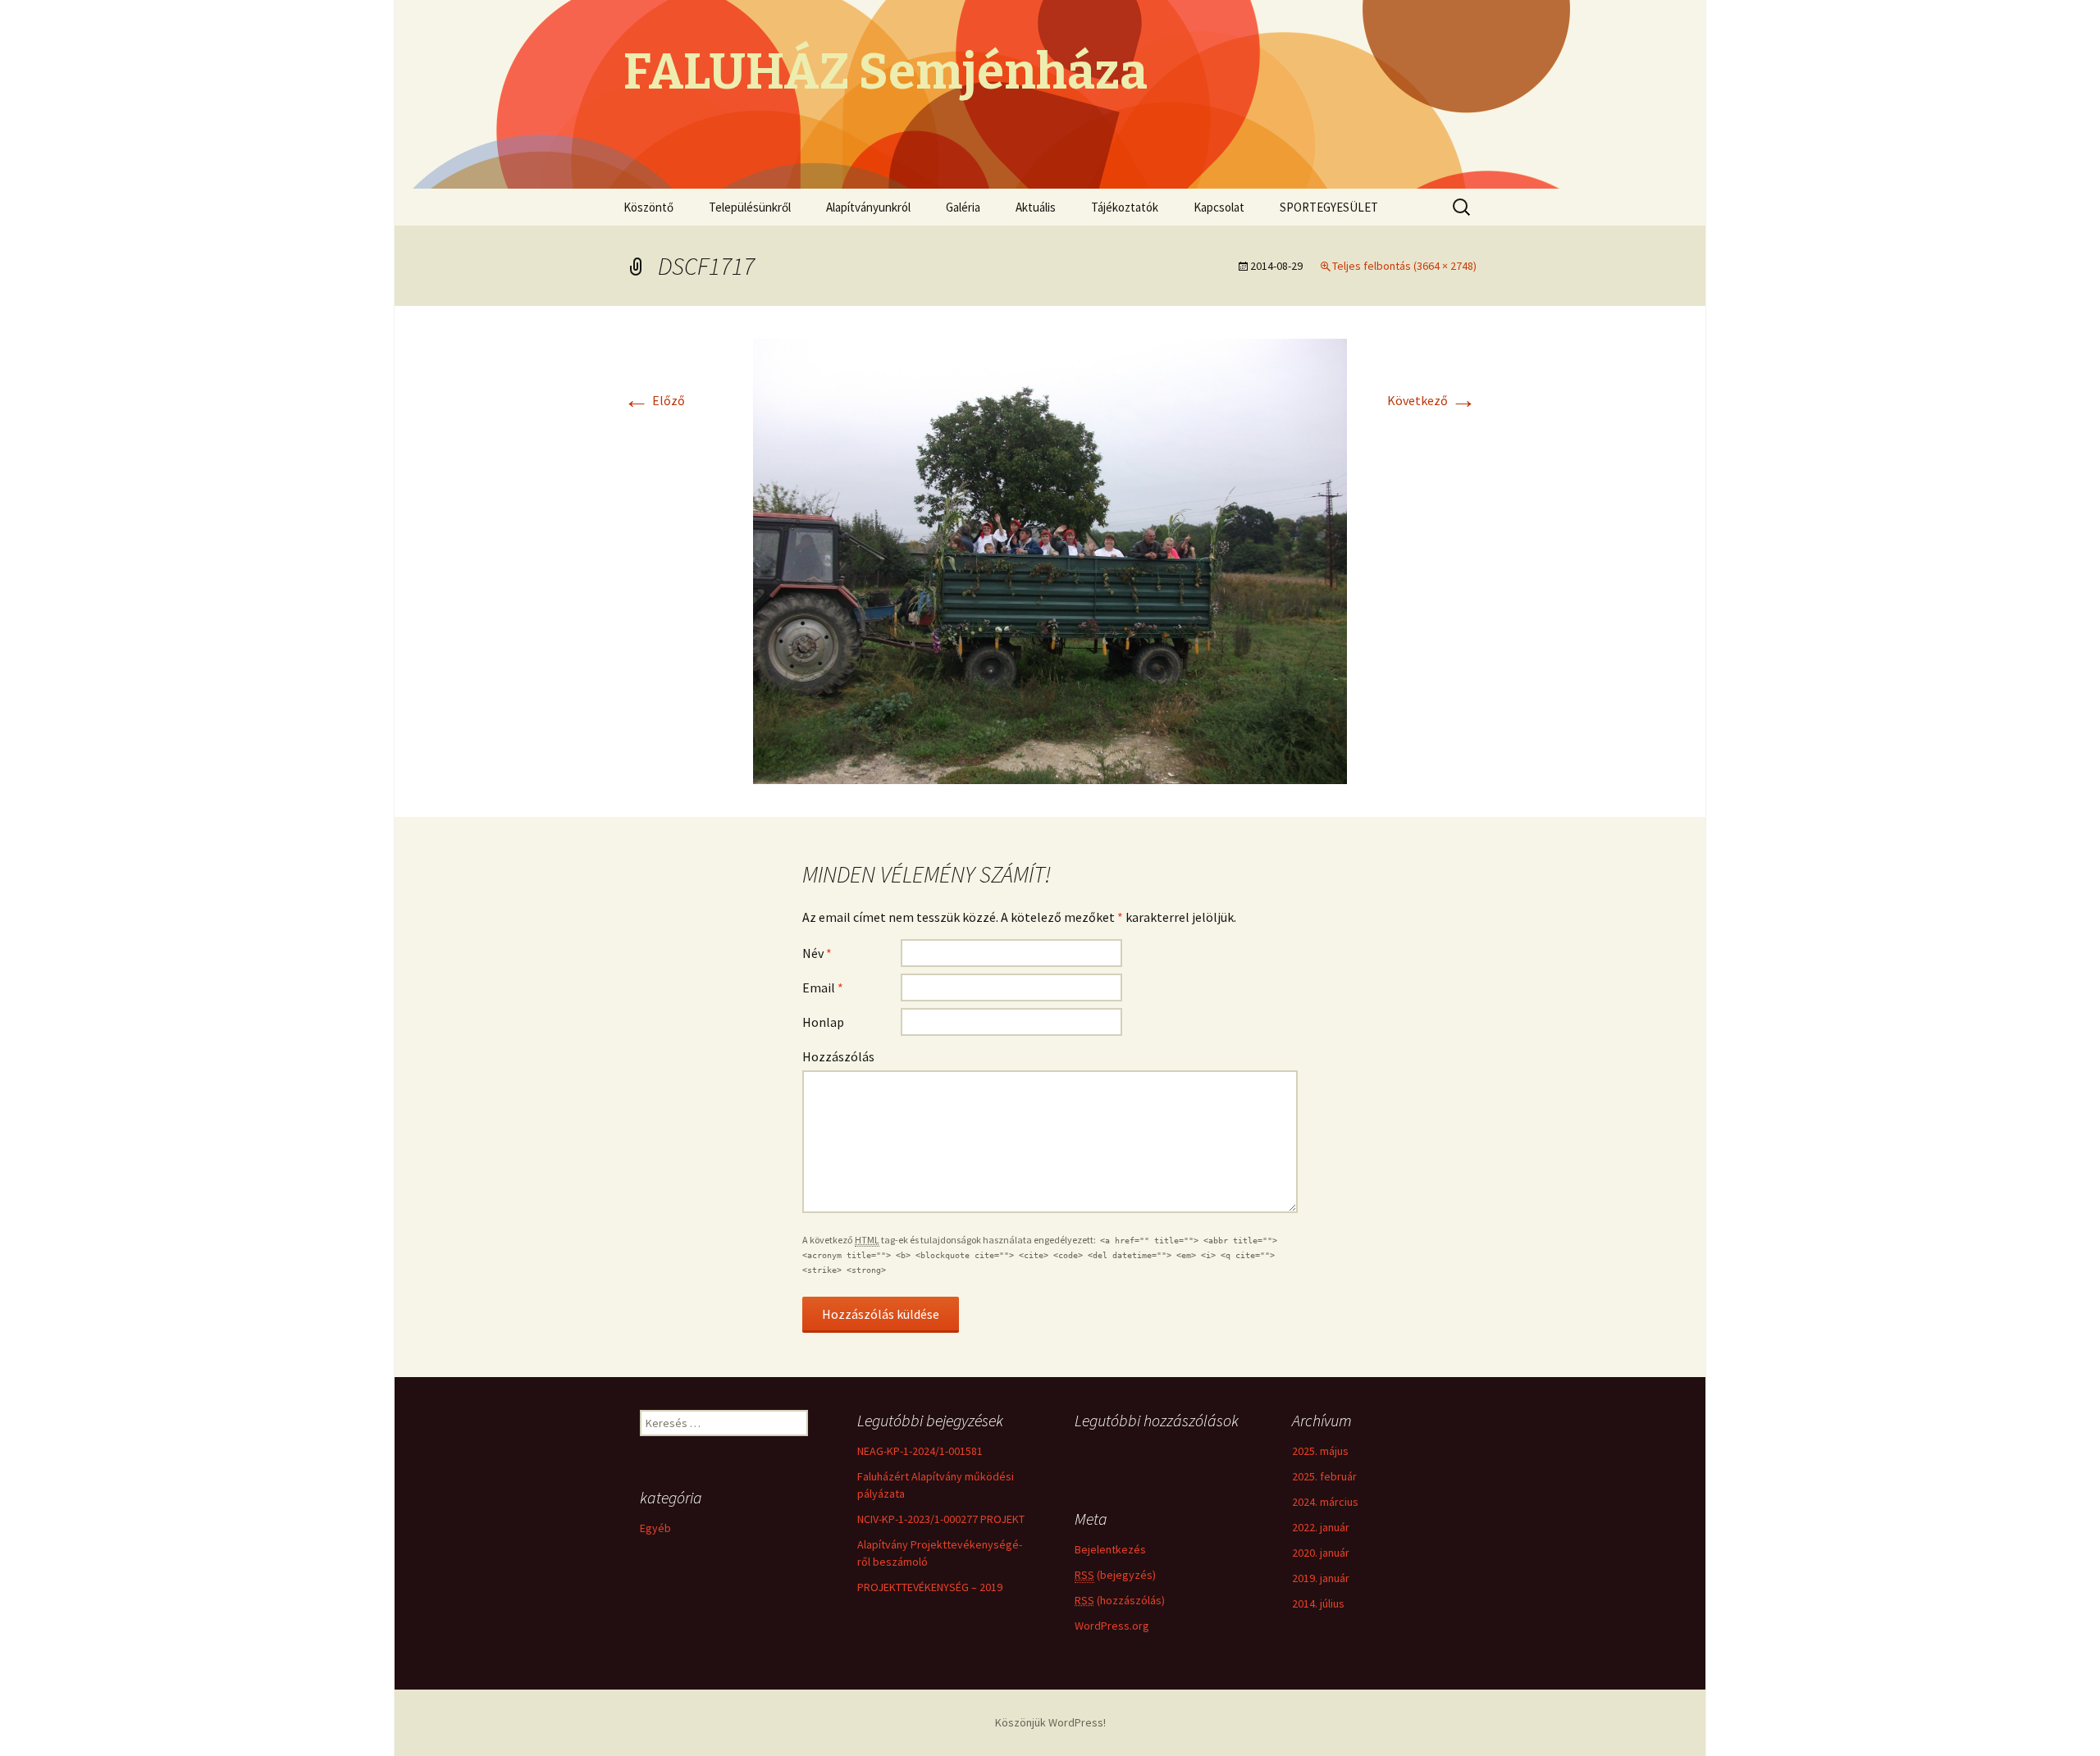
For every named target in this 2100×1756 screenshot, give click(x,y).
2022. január (1321, 1527)
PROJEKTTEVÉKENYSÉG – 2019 (930, 1587)
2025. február (1324, 1476)
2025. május (1320, 1451)
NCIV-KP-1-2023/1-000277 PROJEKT (941, 1519)
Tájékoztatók (1125, 207)
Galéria (963, 207)
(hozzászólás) (1120, 1600)
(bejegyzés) (1115, 1575)
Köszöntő (648, 207)
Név (817, 953)
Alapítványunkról (868, 207)
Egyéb (655, 1528)
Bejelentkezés (1110, 1549)
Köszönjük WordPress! (1050, 1722)
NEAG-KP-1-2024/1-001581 (920, 1451)
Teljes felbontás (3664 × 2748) (1404, 266)
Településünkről (750, 207)
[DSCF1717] (1050, 559)
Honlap (823, 1022)
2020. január (1321, 1553)
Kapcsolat (1219, 207)
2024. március (1325, 1502)
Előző (654, 400)
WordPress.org (1112, 1626)
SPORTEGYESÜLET (1329, 207)
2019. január (1321, 1578)
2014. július (1318, 1603)
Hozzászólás (838, 1056)
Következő (1432, 400)
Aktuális (1036, 207)
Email (823, 987)
